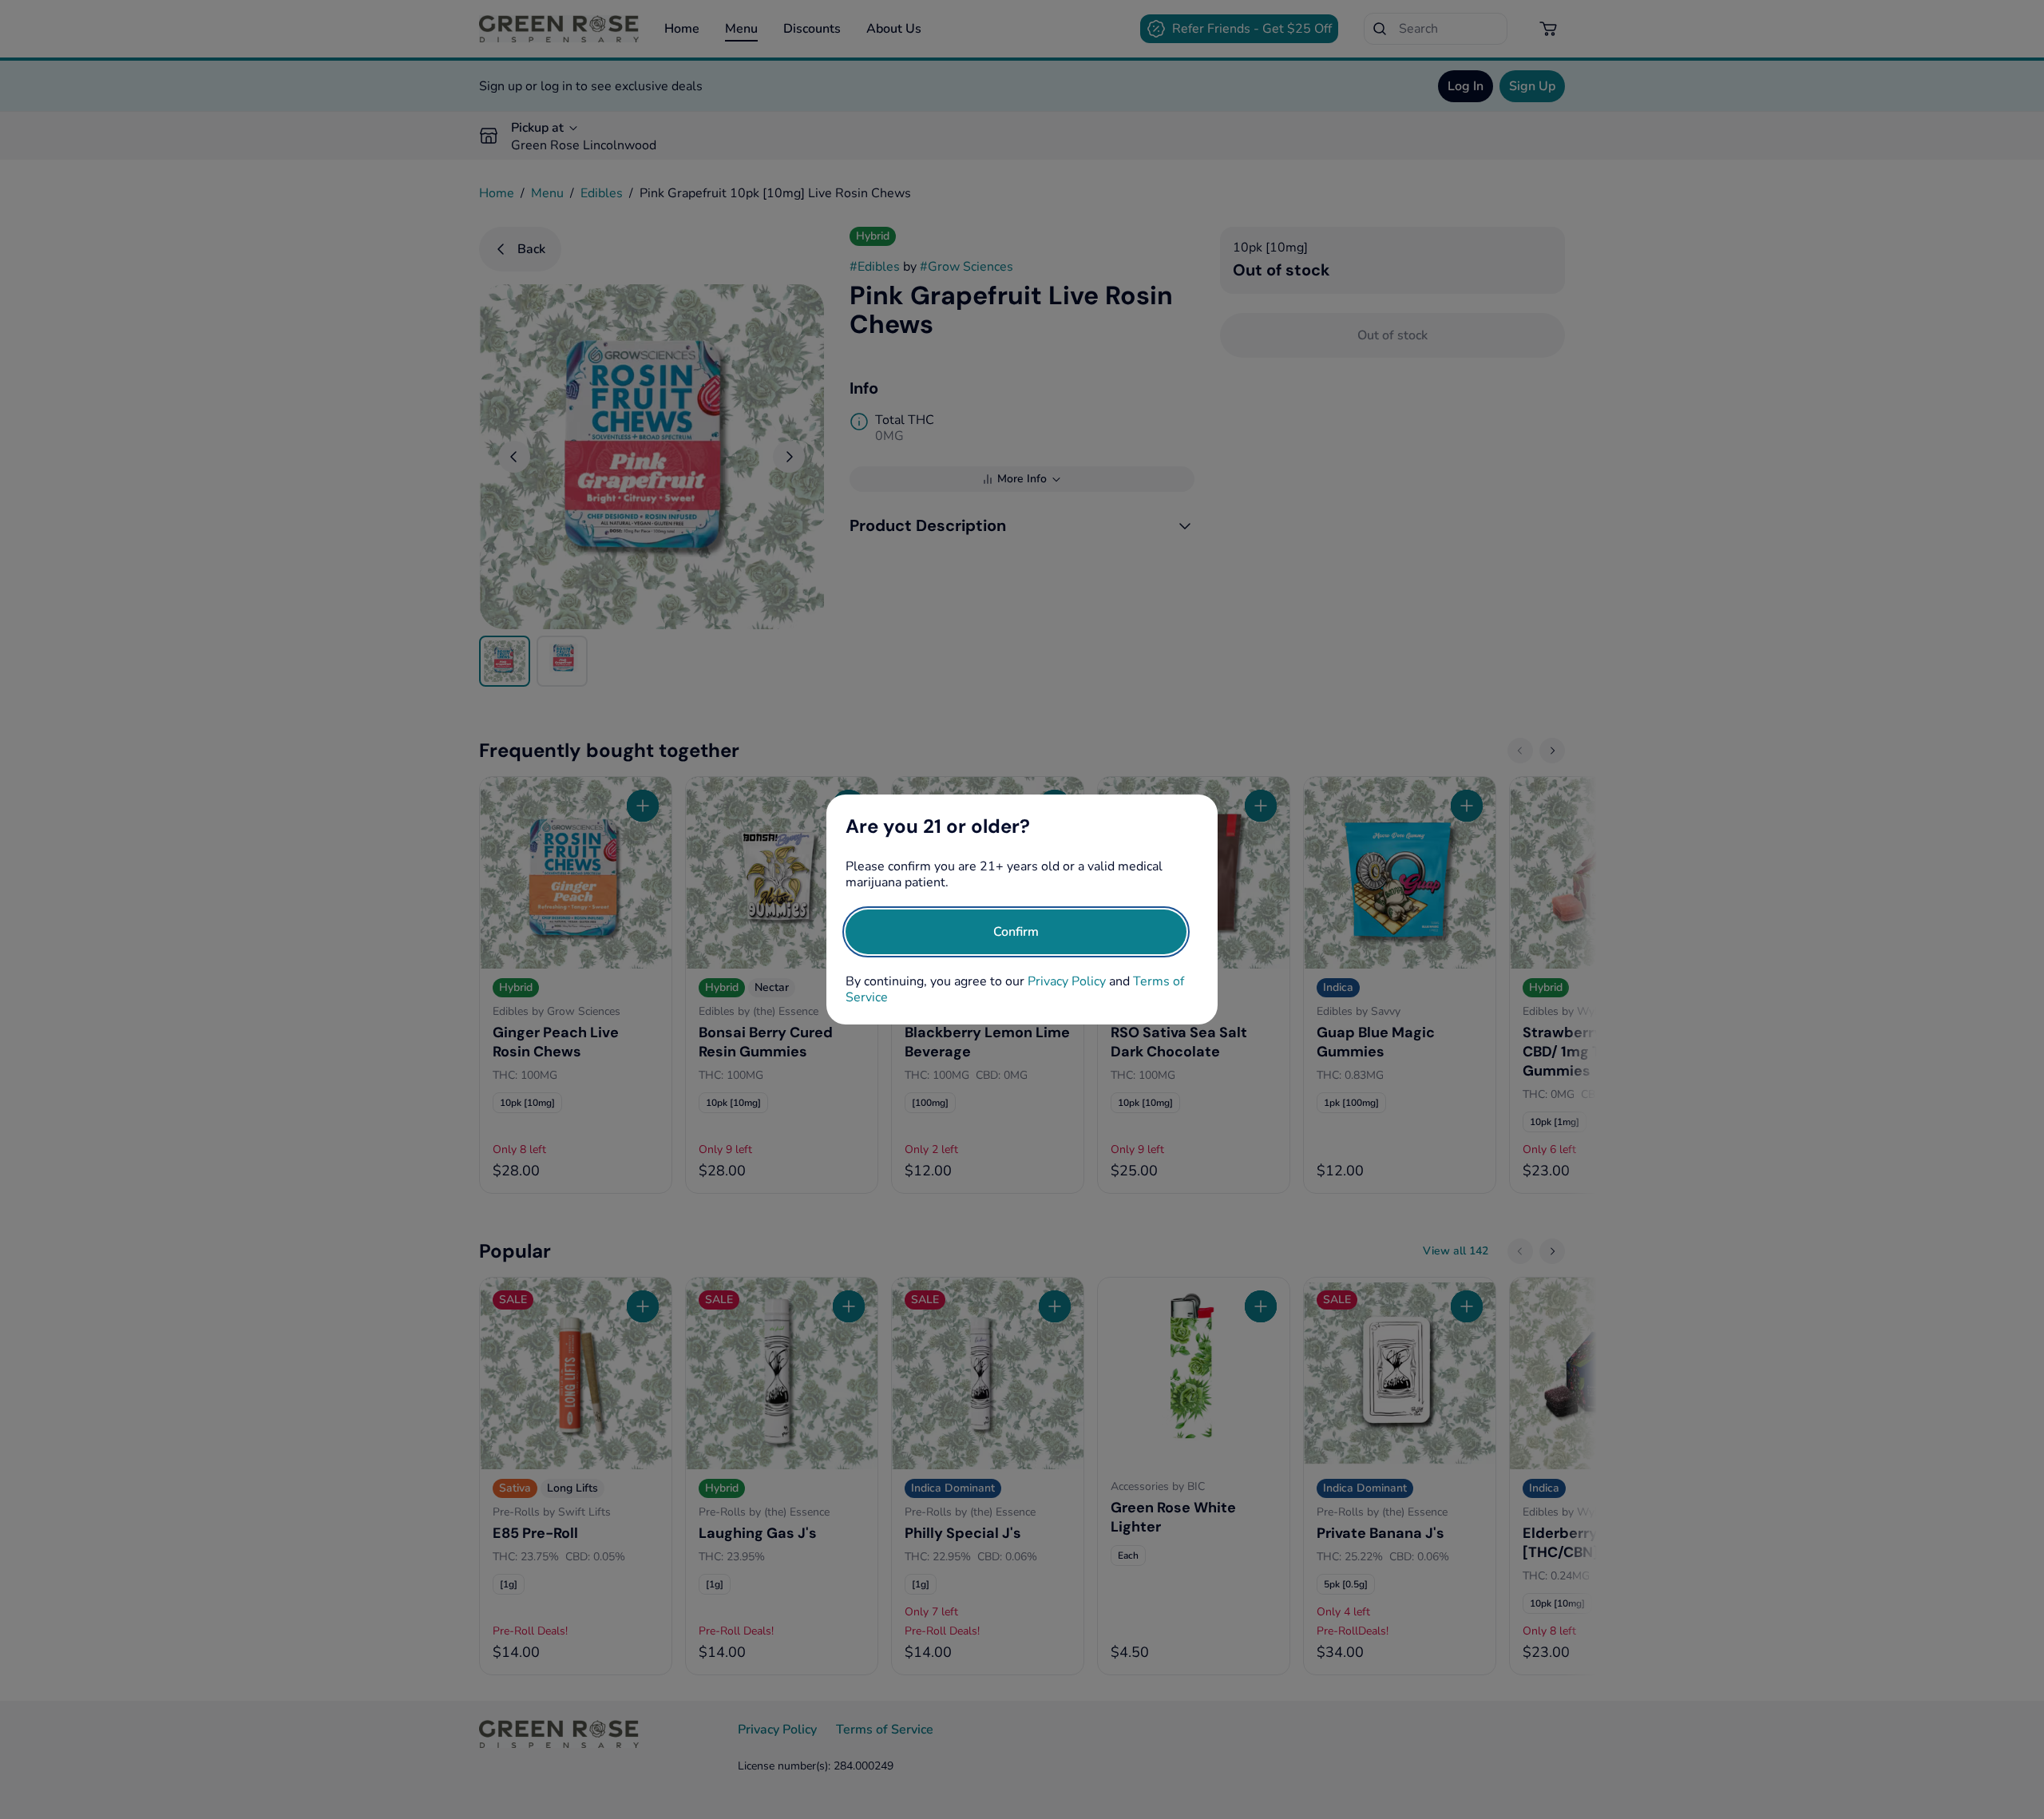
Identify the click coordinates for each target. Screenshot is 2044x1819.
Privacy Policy (1067, 981)
